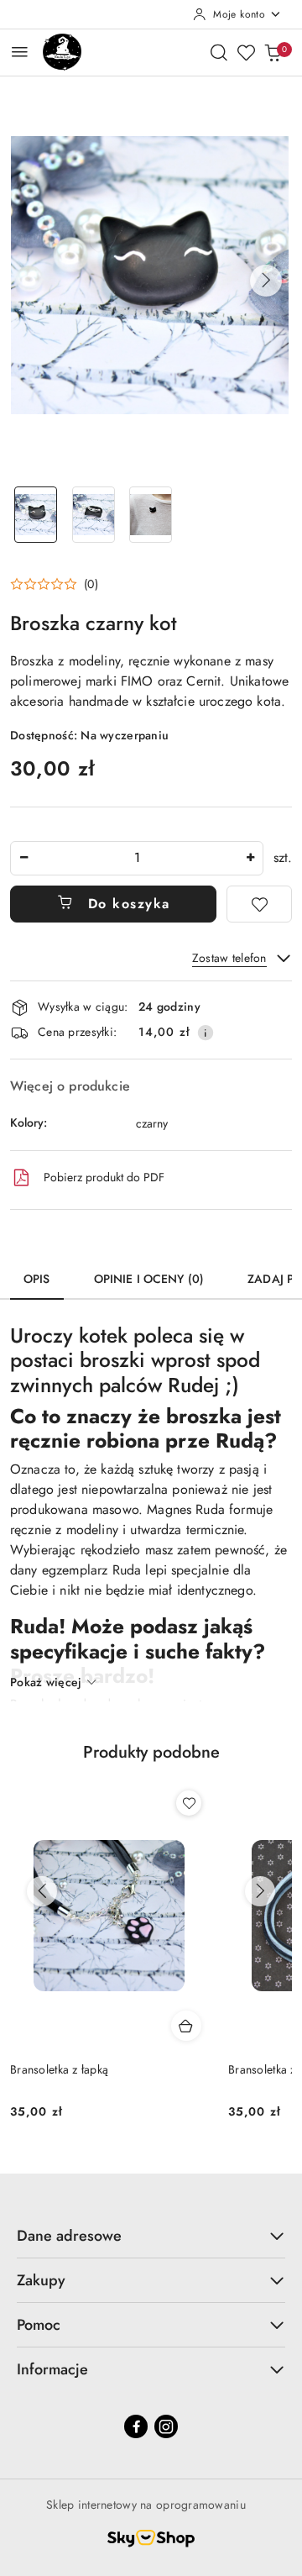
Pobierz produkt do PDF (104, 1177)
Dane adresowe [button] (69, 2236)
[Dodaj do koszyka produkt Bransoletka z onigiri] (186, 2026)
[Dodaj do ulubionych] (259, 904)
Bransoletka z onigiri (63, 2069)
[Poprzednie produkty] (42, 1891)
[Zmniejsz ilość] (23, 858)
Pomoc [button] (39, 2325)
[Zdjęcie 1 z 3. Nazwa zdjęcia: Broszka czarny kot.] (36, 515)
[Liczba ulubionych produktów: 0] (246, 52)
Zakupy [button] (41, 2280)
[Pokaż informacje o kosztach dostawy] (206, 1033)
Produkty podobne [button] (151, 1752)
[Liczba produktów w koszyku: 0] (273, 52)
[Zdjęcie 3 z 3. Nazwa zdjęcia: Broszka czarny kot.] (151, 515)
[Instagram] (166, 2426)
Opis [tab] (37, 1279)
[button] (266, 281)
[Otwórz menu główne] (20, 52)
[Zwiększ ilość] (250, 858)
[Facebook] (136, 2426)
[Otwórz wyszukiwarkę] (219, 52)
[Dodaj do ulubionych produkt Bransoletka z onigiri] (189, 1803)
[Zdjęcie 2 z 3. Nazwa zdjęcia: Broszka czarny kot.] (94, 515)
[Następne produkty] (260, 1891)
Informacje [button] (52, 2369)
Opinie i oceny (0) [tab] (149, 1279)
